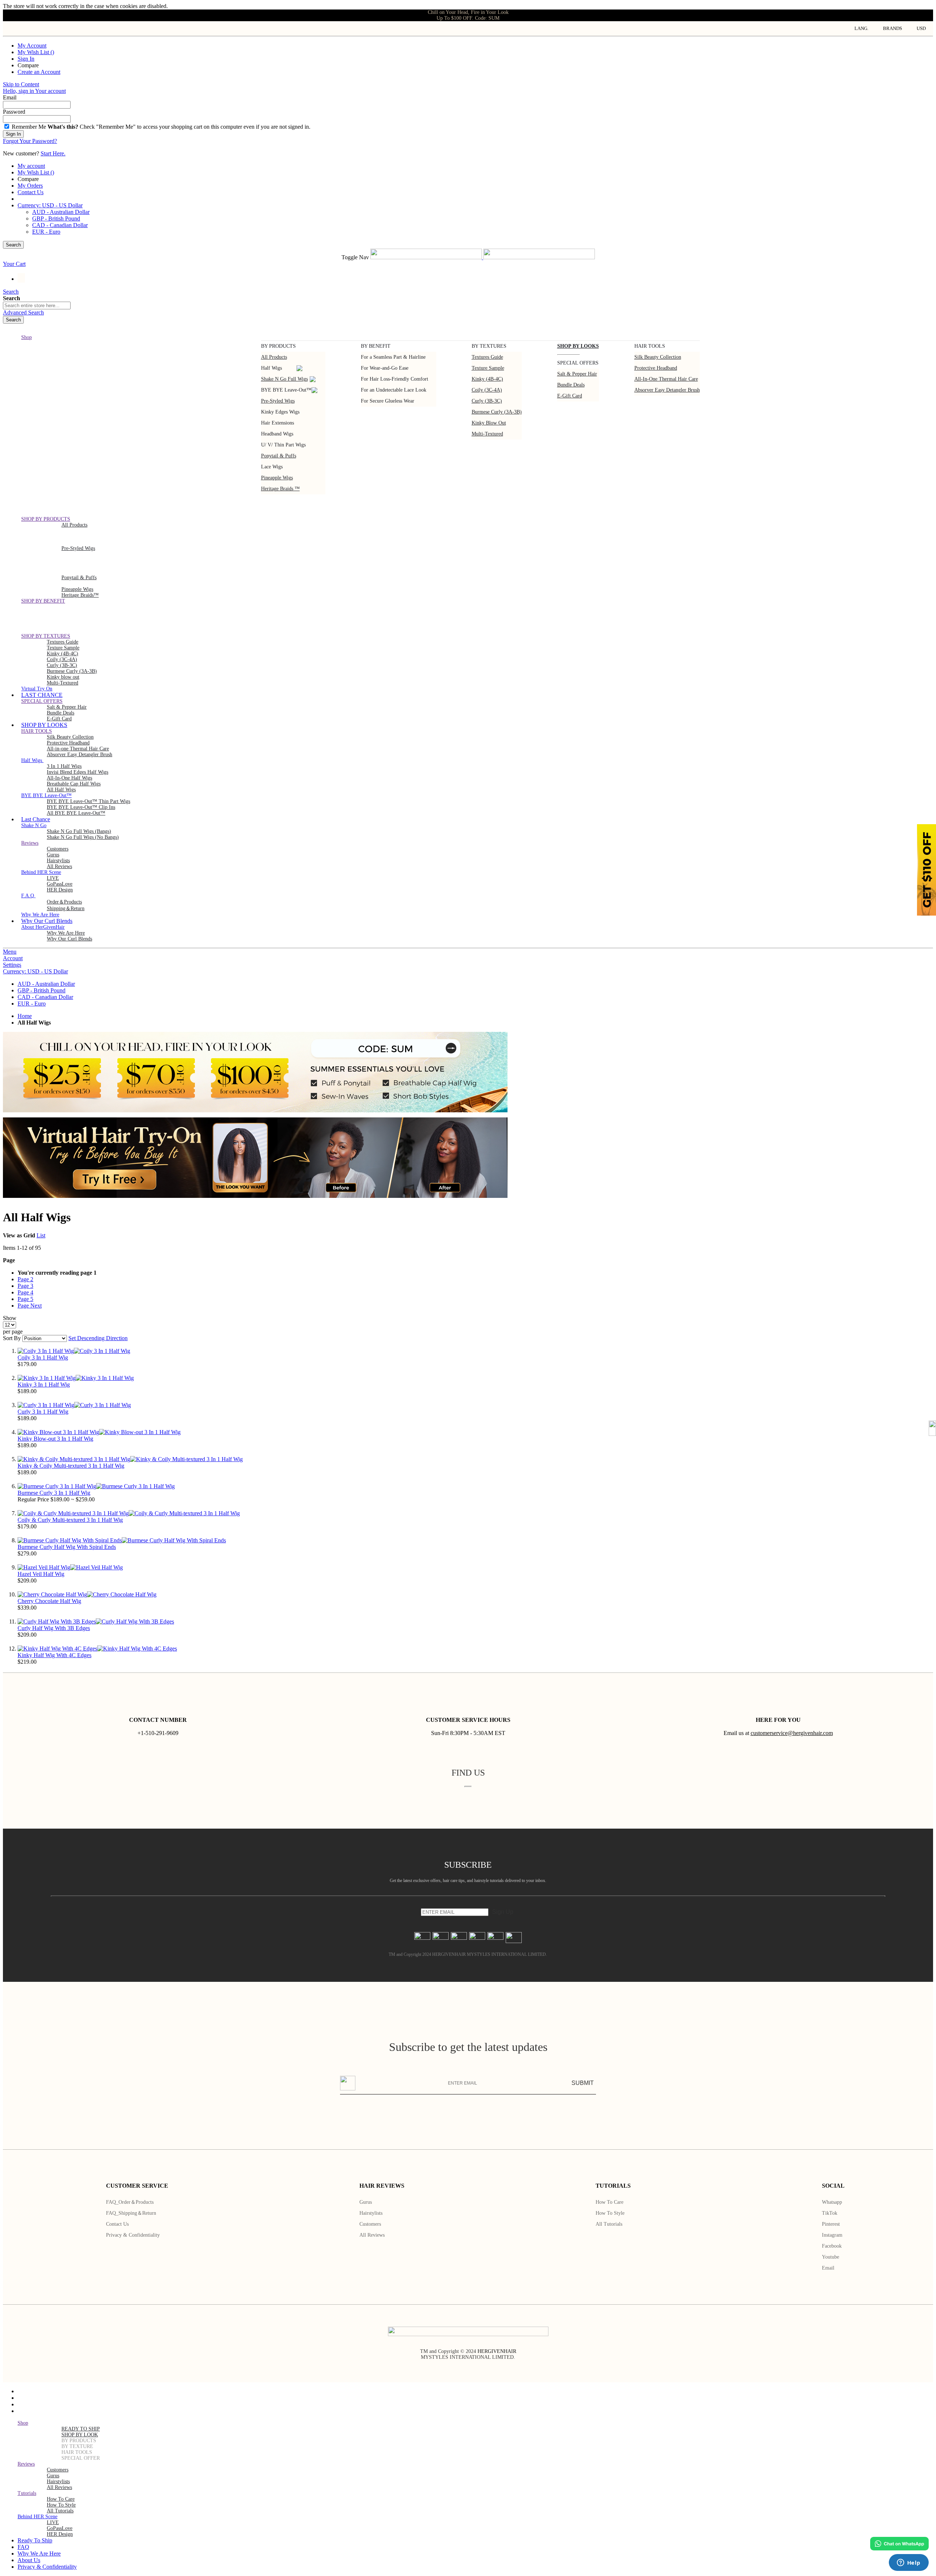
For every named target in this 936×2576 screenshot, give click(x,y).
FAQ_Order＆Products (130, 2202)
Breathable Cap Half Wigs (74, 784)
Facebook (832, 2246)
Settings (12, 965)
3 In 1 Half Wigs (64, 766)
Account (13, 958)
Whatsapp (832, 2202)
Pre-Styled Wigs (278, 401)
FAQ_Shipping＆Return (131, 2213)
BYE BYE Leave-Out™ (286, 390)
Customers (370, 2224)
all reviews (59, 2487)
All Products (274, 357)
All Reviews (372, 2235)
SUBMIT (583, 2083)
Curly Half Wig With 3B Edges (54, 1628)
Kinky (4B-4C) (487, 379)
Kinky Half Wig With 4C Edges (54, 1655)
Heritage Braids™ (80, 595)
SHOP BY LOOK (80, 2435)
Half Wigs (271, 368)
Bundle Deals (571, 385)
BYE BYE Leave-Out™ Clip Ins (81, 807)
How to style (610, 2213)
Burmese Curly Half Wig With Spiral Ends (67, 1547)
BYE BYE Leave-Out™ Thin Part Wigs (88, 801)
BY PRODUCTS (79, 2441)
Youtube (831, 2257)
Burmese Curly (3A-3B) (497, 412)
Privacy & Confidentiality (133, 2235)
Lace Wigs (272, 467)
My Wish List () (36, 52)
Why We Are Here (66, 933)
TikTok (830, 2213)
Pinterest (831, 2224)
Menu (10, 952)
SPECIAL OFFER (81, 2458)
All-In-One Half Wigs (69, 778)
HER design (60, 890)
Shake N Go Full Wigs (284, 379)
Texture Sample (63, 648)
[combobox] (37, 306)
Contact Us (31, 192)
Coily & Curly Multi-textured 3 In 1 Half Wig (70, 1520)
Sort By (12, 1338)
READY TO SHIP (81, 2429)
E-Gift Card (570, 396)
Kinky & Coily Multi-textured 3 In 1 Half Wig (71, 1466)
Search (13, 245)
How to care (609, 2202)
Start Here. (53, 153)
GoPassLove (60, 884)
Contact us (117, 2224)
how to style (61, 2505)
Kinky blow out (489, 423)
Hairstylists (58, 861)
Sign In (26, 59)
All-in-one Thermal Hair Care (666, 379)
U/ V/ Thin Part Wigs (283, 445)
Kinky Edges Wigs (280, 412)
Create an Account (39, 72)
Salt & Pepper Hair (577, 374)
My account (31, 166)
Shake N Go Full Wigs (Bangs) (79, 831)
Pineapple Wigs (277, 478)
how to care (61, 2499)
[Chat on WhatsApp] (899, 2544)
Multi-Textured (487, 434)
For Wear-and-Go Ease (385, 368)
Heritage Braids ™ (280, 489)
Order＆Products (64, 902)
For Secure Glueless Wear (388, 401)
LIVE (53, 878)
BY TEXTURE (77, 2446)
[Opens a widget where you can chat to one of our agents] (909, 2563)
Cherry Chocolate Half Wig (49, 1601)
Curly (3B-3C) (487, 401)
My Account (32, 46)
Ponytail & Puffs (279, 456)
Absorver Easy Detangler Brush (667, 390)
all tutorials (60, 2511)
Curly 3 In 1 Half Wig (43, 1412)
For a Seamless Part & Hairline (393, 357)
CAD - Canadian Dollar (60, 225)
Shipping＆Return (66, 908)
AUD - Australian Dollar (61, 212)
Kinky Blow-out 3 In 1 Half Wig (55, 1439)
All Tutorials (609, 2224)
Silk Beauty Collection (658, 357)
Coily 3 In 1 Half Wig (43, 1357)
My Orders (30, 186)
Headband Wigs (277, 434)
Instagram (832, 2235)
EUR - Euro (46, 232)
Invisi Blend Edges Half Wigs (78, 772)
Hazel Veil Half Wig (41, 1574)
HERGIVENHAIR (497, 2351)
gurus (53, 855)
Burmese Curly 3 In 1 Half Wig (54, 1493)
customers (58, 849)
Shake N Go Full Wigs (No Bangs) (83, 837)
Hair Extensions (278, 423)
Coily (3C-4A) (487, 390)
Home (25, 1016)
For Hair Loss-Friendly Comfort (395, 379)
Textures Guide (487, 357)
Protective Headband (656, 368)
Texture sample (488, 368)
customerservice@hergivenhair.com (792, 1733)
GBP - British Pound (56, 218)
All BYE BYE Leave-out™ (76, 813)
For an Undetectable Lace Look (394, 390)
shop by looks (578, 346)
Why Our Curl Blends (69, 939)
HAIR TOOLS (77, 2452)
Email (828, 2268)
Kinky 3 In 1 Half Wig (44, 1385)
